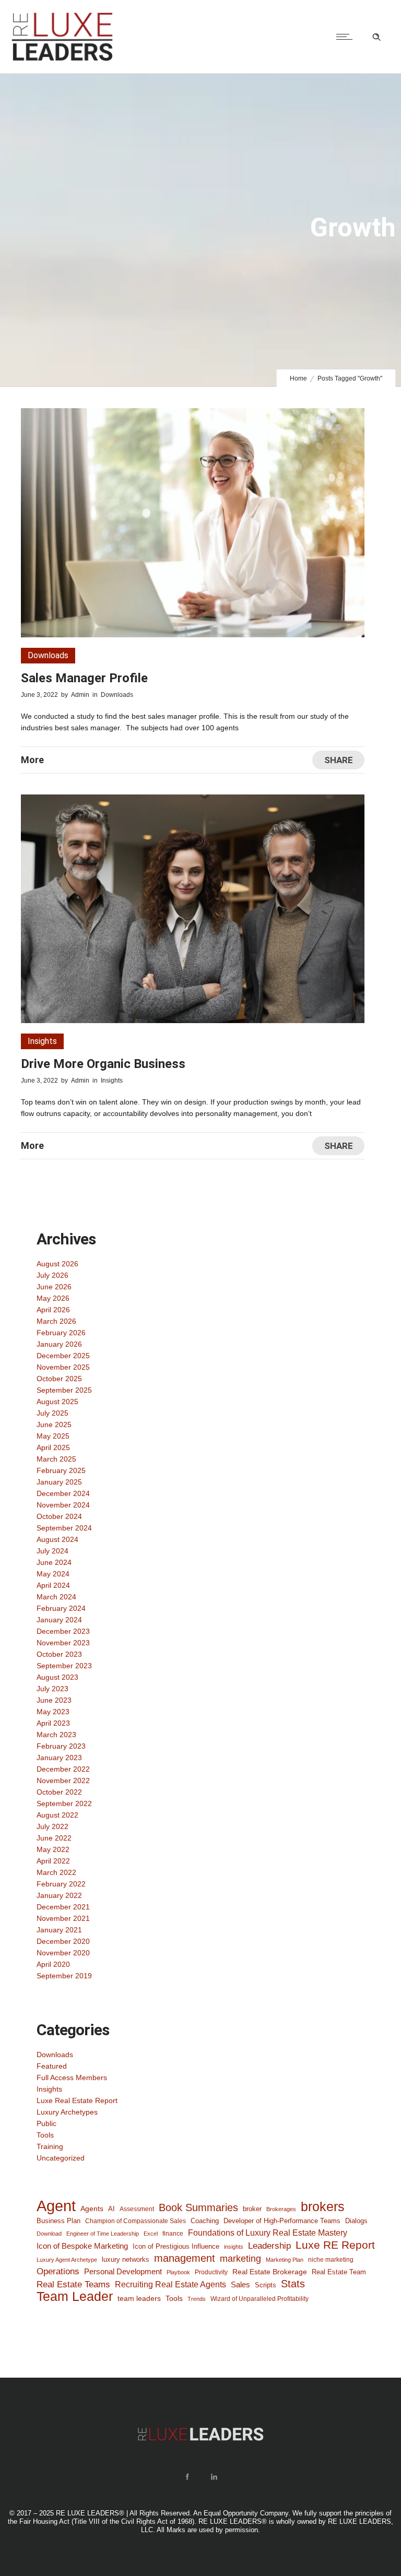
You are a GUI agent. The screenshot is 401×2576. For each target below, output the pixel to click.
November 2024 (63, 1505)
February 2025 (61, 1470)
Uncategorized (61, 2158)
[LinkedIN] (214, 2477)
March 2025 (56, 1459)
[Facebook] (187, 2477)
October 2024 (59, 1516)
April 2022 (53, 1861)
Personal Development (123, 2272)
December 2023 (63, 1631)
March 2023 (56, 1735)
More (32, 760)
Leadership (269, 2246)
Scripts (266, 2285)
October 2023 (59, 1654)
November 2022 (63, 1780)
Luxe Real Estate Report (77, 2100)
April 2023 (53, 1723)
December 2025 (63, 1356)
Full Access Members (72, 2078)
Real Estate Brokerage (270, 2272)
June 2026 (54, 1287)
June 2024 (54, 1562)
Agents (92, 2209)
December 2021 (63, 1907)
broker (252, 2209)
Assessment (137, 2209)
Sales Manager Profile (84, 678)
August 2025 (57, 1402)
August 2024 (57, 1539)
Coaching (205, 2221)
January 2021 (59, 1930)
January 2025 (59, 1482)
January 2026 (59, 1344)
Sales (240, 2284)
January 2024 (59, 1620)
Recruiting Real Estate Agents (170, 2284)
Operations (58, 2271)
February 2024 (61, 1608)
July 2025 (52, 1413)
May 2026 (53, 1298)
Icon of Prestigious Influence (176, 2246)
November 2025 (63, 1367)
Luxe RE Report (335, 2245)
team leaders (139, 2298)
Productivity (211, 2272)
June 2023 (54, 1700)
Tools (45, 2135)
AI (111, 2209)
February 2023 (61, 1746)
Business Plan (58, 2221)
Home (298, 378)
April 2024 (53, 1585)
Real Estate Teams (73, 2284)
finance (173, 2233)
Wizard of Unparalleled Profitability (260, 2299)
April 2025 (53, 1447)
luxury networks (126, 2259)
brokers (323, 2206)
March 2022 (56, 1872)
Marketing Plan (285, 2260)
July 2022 (52, 1826)
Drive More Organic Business (103, 1064)
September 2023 (64, 1666)
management (185, 2258)
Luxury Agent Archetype (67, 2260)
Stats (293, 2284)
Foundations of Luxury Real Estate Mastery (268, 2233)
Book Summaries (198, 2207)
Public (46, 2123)
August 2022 (57, 1815)
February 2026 (61, 1333)
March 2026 (56, 1321)
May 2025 (53, 1436)
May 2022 (53, 1849)
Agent (56, 2206)
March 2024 (56, 1597)
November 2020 (63, 1953)
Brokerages (281, 2209)
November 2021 (63, 1918)
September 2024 (64, 1528)
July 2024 (52, 1551)
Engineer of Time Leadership (103, 2234)
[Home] (62, 60)
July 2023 (52, 1689)
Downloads (55, 2055)
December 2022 (63, 1769)
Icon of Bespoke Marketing (82, 2246)
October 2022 (59, 1792)
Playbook (178, 2272)
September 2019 (64, 1976)
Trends (197, 2299)
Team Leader (75, 2297)
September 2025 (64, 1390)
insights (234, 2247)
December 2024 (63, 1493)
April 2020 (53, 1964)
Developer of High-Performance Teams (282, 2221)
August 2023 (57, 1677)
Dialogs (356, 2221)
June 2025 (54, 1424)
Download (49, 2234)
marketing (240, 2259)
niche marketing (331, 2260)
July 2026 (52, 1275)
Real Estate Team (339, 2272)
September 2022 (64, 1803)
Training (50, 2146)
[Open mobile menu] (347, 37)
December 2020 (63, 1941)
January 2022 (59, 1895)
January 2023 (59, 1758)
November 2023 (63, 1643)
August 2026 (57, 1264)
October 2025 (59, 1379)
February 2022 (61, 1884)
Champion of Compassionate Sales (135, 2221)
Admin (80, 695)
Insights (49, 2089)
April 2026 (53, 1310)
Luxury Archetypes (67, 2112)
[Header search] (376, 37)
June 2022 (54, 1838)
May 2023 (53, 1712)
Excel (151, 2234)
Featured (52, 2066)
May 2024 (53, 1574)
